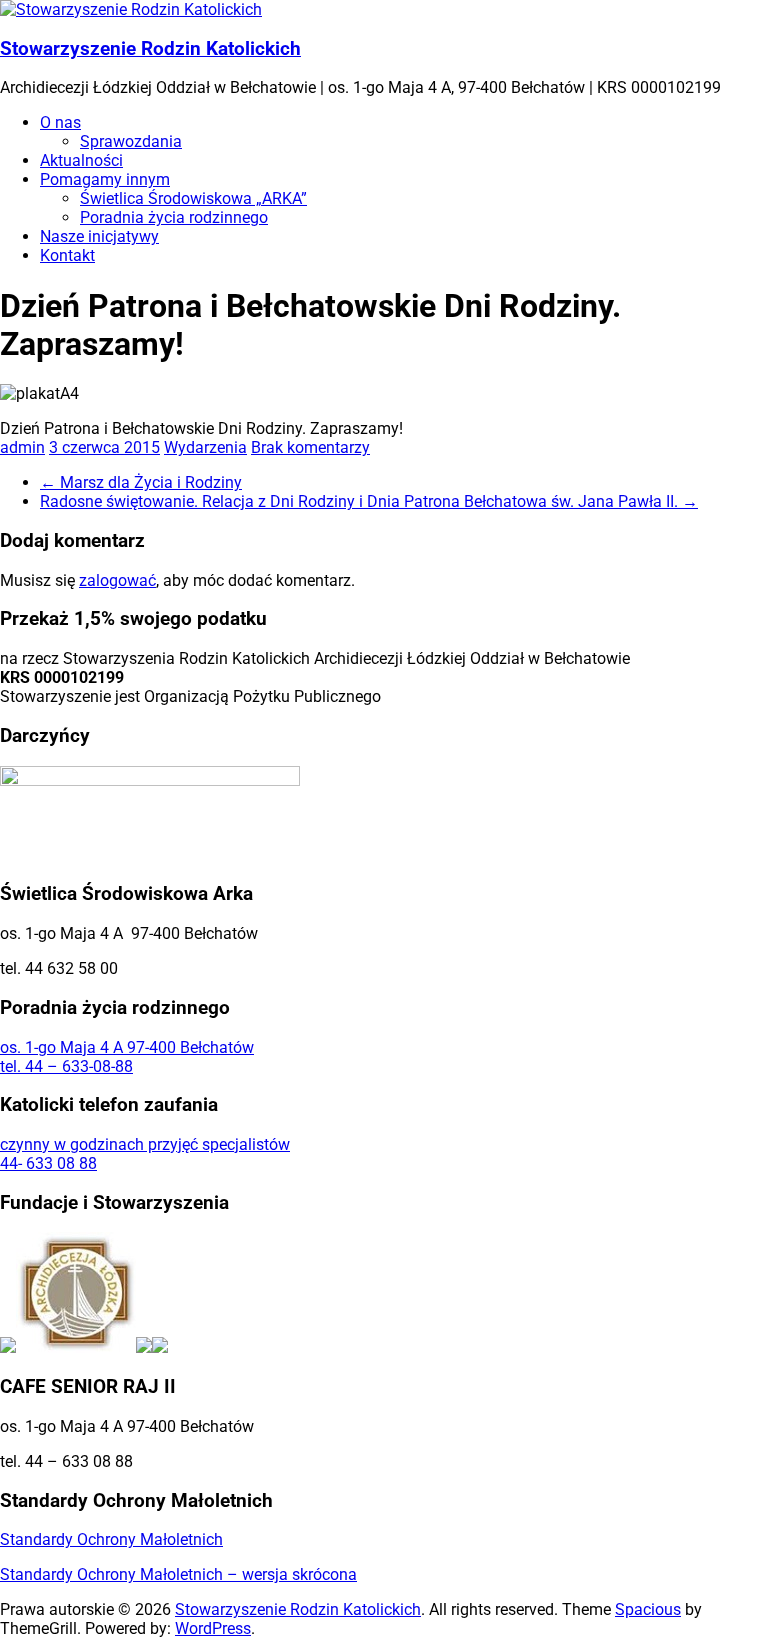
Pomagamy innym (105, 179)
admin (22, 447)
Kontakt (67, 255)
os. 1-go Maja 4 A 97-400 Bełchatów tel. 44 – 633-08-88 (127, 1057)
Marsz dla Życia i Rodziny (141, 482)
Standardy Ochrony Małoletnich (111, 1539)
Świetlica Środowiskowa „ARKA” (193, 198)
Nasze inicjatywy (99, 236)
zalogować (117, 580)
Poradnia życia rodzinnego (174, 217)
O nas (60, 122)
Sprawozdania (131, 141)
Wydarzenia (205, 447)
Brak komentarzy (310, 447)
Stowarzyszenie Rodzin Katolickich (150, 49)
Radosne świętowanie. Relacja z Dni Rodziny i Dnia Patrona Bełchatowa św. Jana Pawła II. (369, 501)
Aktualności (81, 160)
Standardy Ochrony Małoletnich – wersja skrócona (178, 1574)
